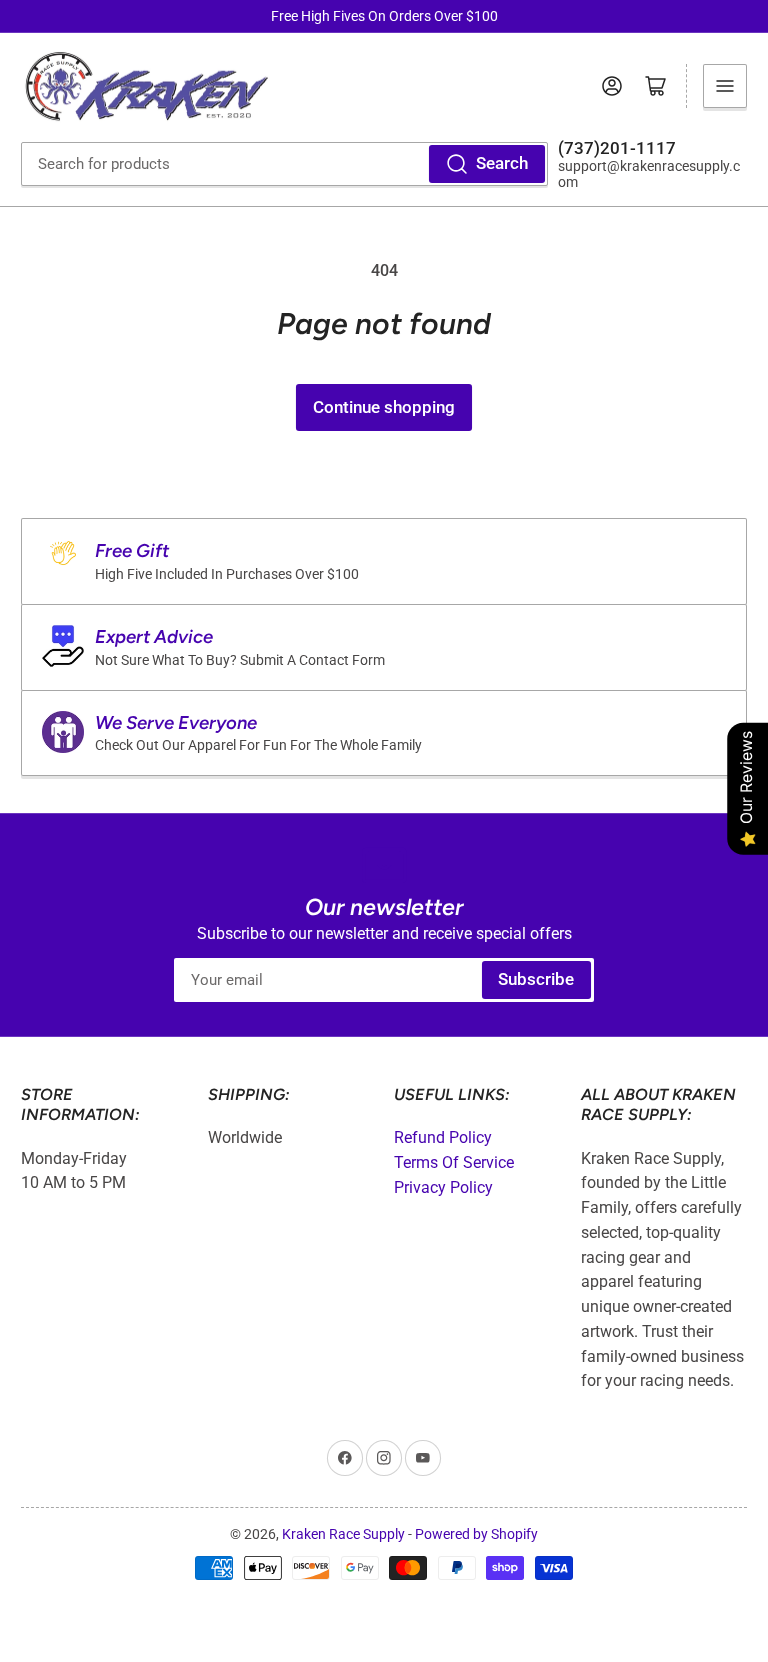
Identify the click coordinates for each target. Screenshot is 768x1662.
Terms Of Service (454, 1162)
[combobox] (284, 164)
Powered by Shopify (476, 1534)
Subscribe (536, 979)
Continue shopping (384, 407)
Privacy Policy (443, 1187)
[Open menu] (725, 86)
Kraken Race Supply (343, 1534)
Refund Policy (443, 1137)
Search (502, 163)
